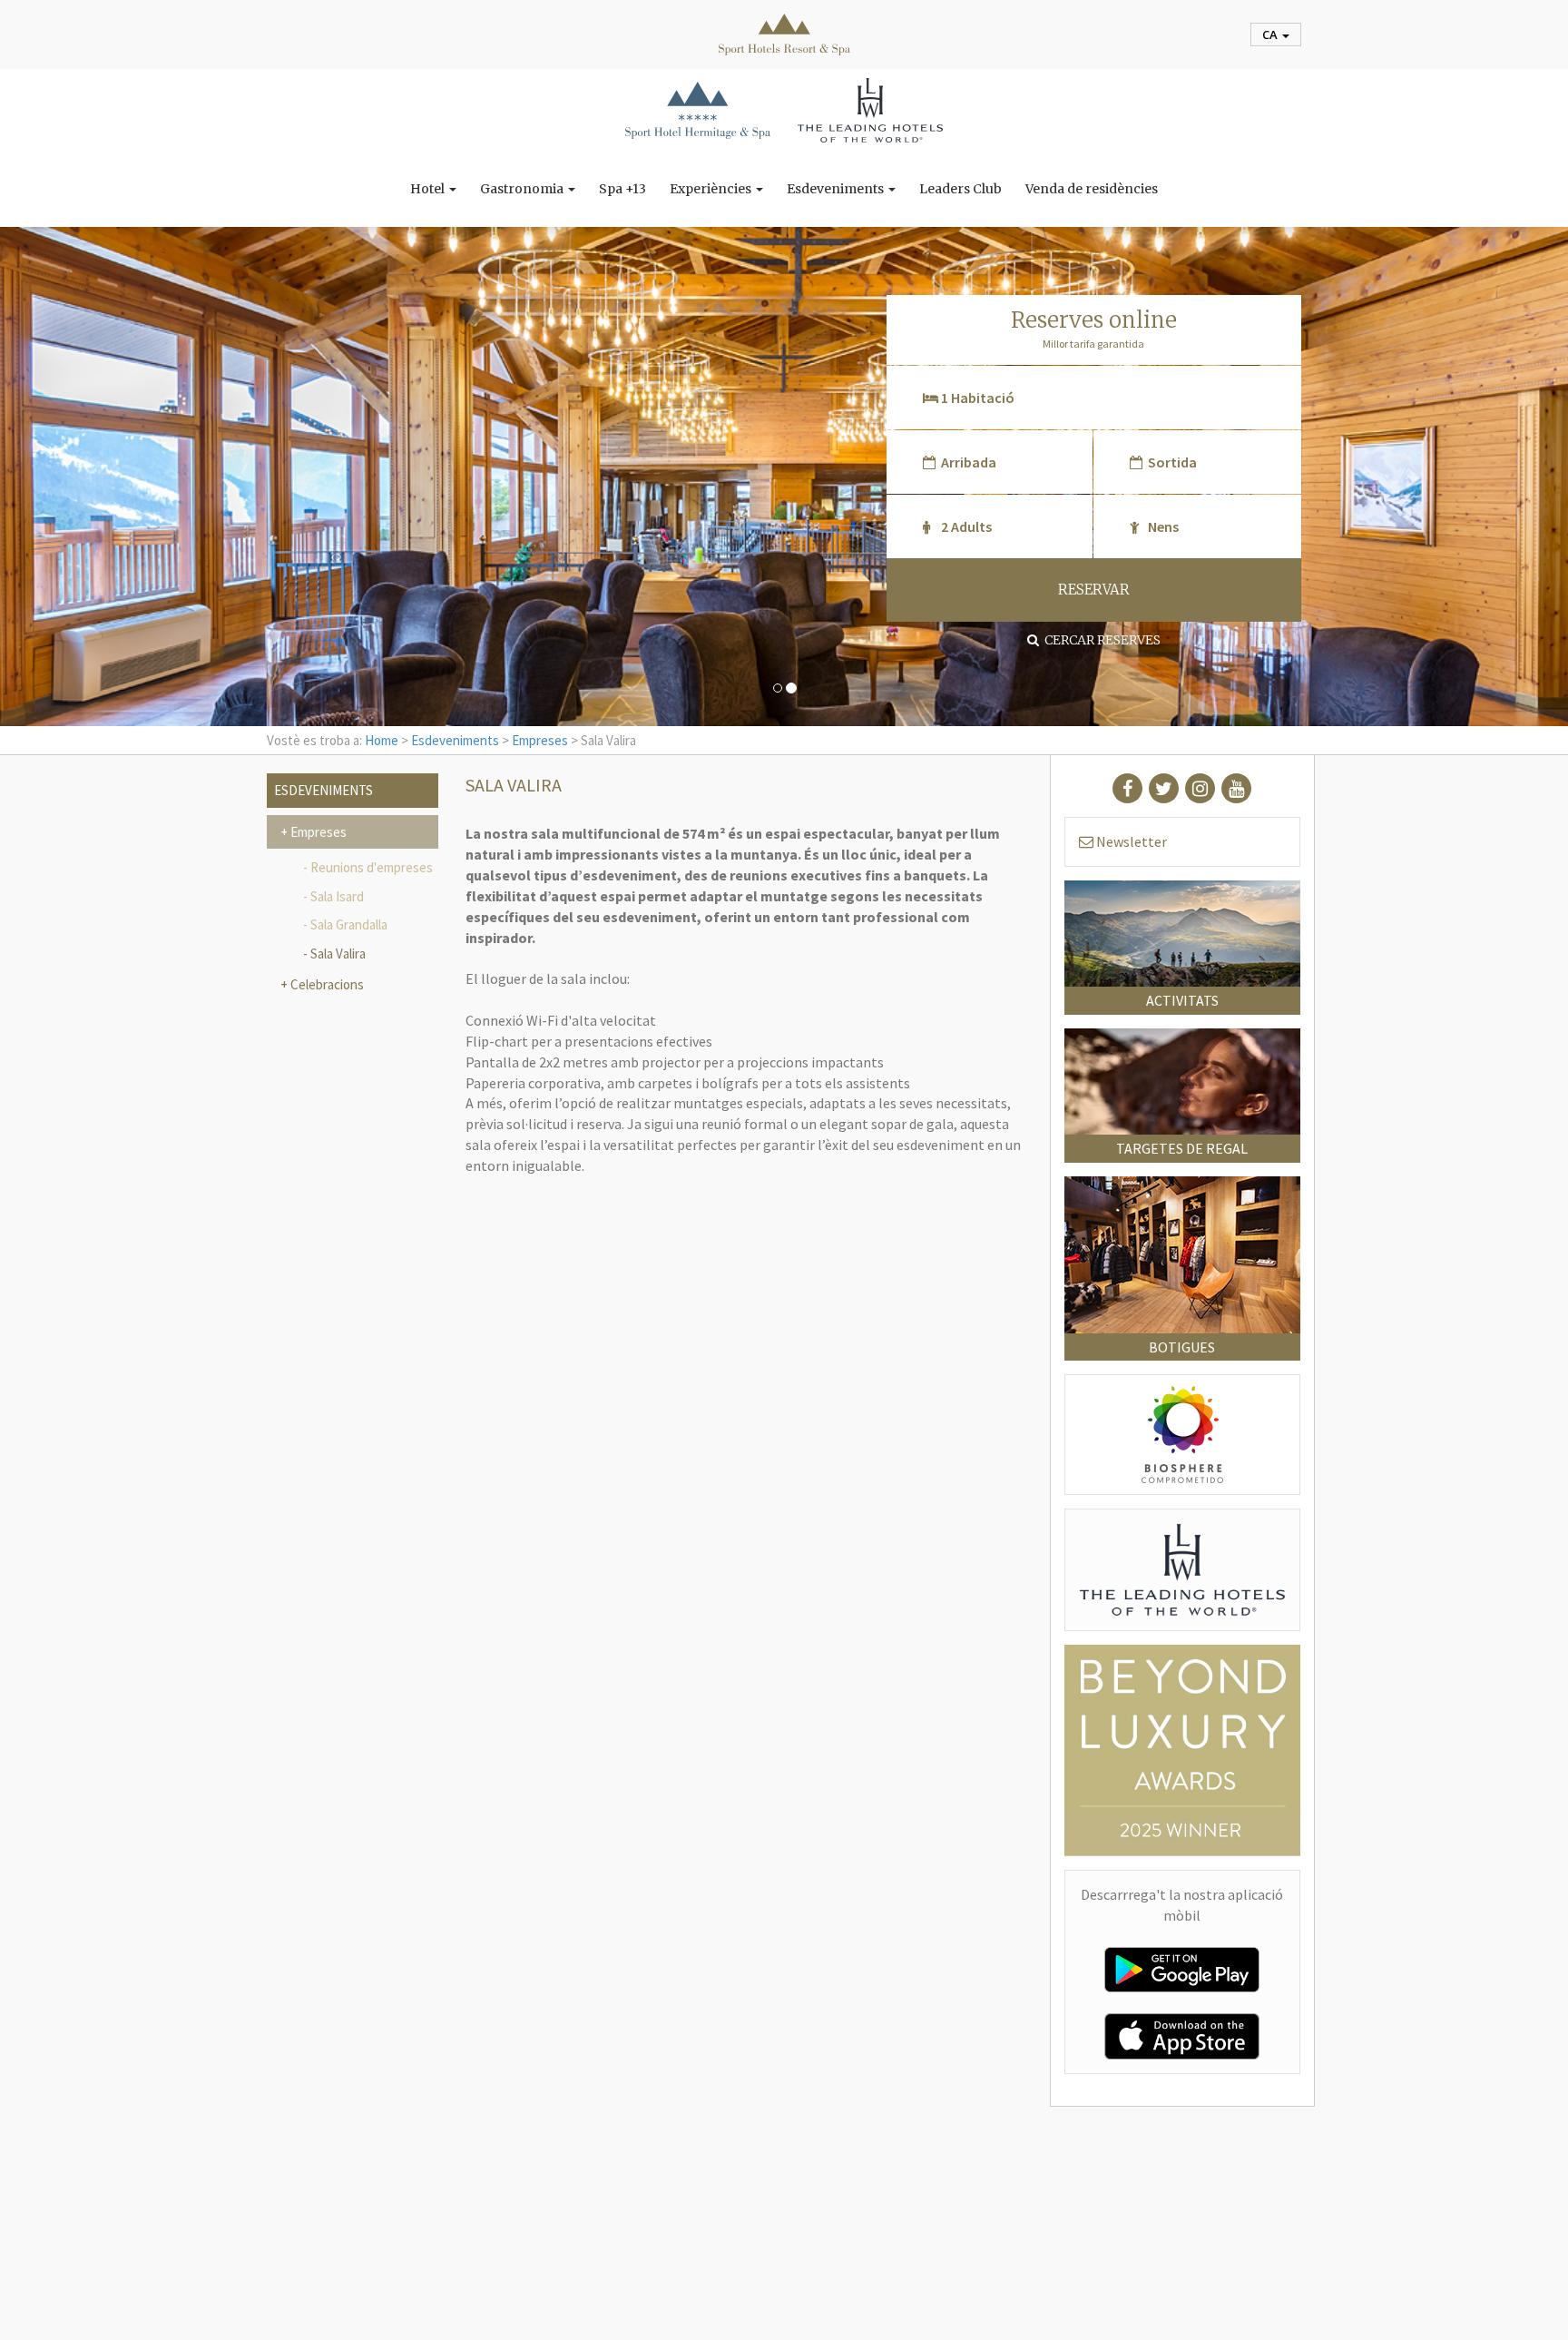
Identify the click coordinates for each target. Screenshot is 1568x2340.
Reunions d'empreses (372, 867)
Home (382, 740)
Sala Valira (338, 954)
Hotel (429, 189)
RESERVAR (1094, 590)
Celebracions (326, 984)
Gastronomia (523, 189)
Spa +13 (622, 189)
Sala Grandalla (349, 924)
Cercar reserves (1100, 640)
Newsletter (1130, 841)
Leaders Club (960, 189)
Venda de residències (1092, 189)
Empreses (540, 740)
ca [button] (1271, 34)
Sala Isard (337, 896)
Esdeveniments (837, 189)
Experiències (712, 189)
